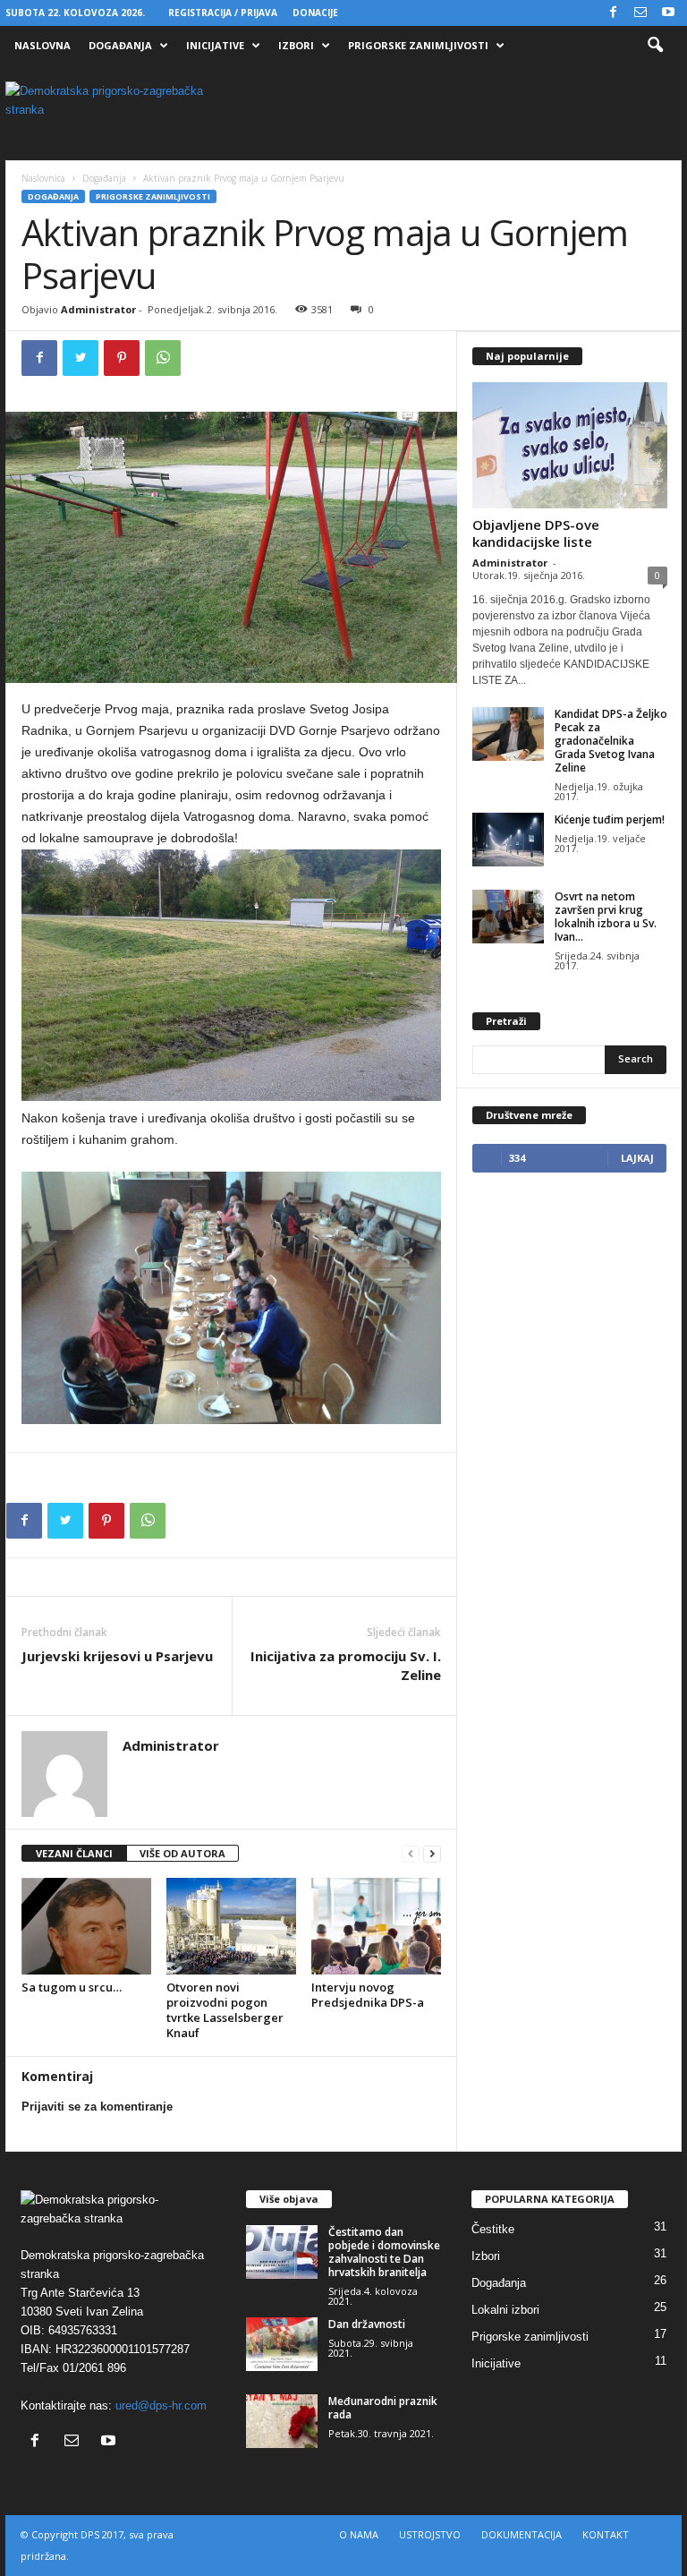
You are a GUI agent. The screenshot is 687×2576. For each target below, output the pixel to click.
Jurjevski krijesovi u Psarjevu (117, 1656)
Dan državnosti (367, 2324)
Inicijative (215, 45)
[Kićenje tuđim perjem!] (508, 840)
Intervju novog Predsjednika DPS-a (368, 1995)
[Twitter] (81, 358)
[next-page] (432, 1854)
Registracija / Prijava (223, 13)
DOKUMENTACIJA (522, 2534)
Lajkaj (637, 1158)
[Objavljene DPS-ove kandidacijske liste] (570, 445)
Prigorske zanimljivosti (418, 45)
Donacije (315, 13)
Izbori (296, 45)
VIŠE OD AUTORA (182, 1853)
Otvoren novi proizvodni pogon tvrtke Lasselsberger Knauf (225, 2010)
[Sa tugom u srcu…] (86, 1926)
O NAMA (359, 2534)
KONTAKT (606, 2534)
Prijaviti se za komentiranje (97, 2107)
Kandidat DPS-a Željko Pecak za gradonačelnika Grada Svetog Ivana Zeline (611, 741)
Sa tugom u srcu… (72, 1987)
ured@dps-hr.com (161, 2405)
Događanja (120, 45)
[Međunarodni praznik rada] (282, 2421)
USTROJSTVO (430, 2534)
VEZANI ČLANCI (74, 1853)
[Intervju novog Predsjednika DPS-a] (376, 1926)
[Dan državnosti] (282, 2344)
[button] (655, 46)
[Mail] (640, 13)
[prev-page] (411, 1854)
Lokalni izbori (505, 2310)
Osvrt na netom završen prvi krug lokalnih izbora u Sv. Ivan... (606, 917)
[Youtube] (668, 13)
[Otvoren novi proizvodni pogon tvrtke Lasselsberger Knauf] (231, 1926)
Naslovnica (43, 178)
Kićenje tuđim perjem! (610, 819)
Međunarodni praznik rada (383, 2408)
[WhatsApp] (163, 358)
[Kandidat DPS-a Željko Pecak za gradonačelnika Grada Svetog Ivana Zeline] (508, 734)
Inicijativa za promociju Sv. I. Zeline (346, 1665)
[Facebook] (613, 13)
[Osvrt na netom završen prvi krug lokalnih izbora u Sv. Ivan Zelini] (508, 917)
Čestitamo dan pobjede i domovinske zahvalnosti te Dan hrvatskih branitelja (384, 2252)
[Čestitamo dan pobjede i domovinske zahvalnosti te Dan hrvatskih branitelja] (282, 2252)
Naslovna (42, 45)
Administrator (98, 309)
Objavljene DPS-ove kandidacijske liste (536, 533)
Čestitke (493, 2229)
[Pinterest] (122, 358)
